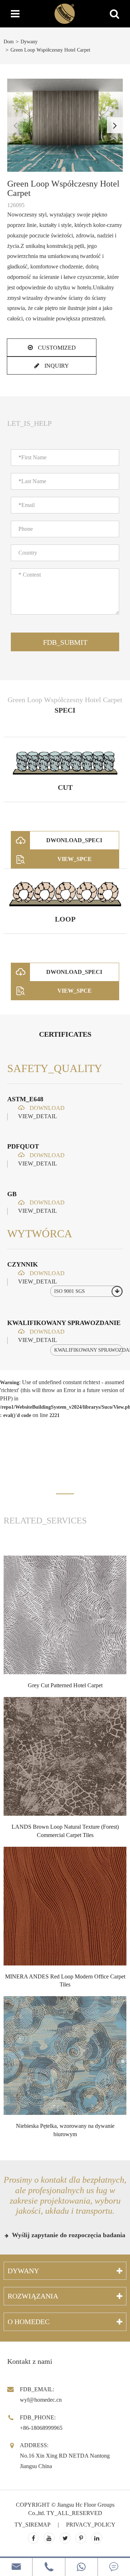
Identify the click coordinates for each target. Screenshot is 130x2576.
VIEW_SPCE (75, 859)
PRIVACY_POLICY (91, 2525)
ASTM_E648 (25, 1099)
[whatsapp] (81, 2567)
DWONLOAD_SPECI (74, 840)
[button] (115, 125)
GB (12, 1194)
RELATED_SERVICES (45, 1521)
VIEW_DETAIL (38, 1116)
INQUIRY (56, 366)
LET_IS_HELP (29, 423)
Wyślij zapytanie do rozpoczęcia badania (68, 2235)
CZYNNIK (23, 1264)
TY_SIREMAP (32, 2525)
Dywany (29, 42)
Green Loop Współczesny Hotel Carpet (50, 50)
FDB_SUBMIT (65, 642)
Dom (9, 42)
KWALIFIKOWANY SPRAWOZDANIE (64, 1323)
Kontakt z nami (30, 2361)
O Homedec (29, 2322)
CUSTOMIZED (56, 348)
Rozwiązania (33, 2296)
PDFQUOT (23, 1146)
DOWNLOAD (46, 1108)
